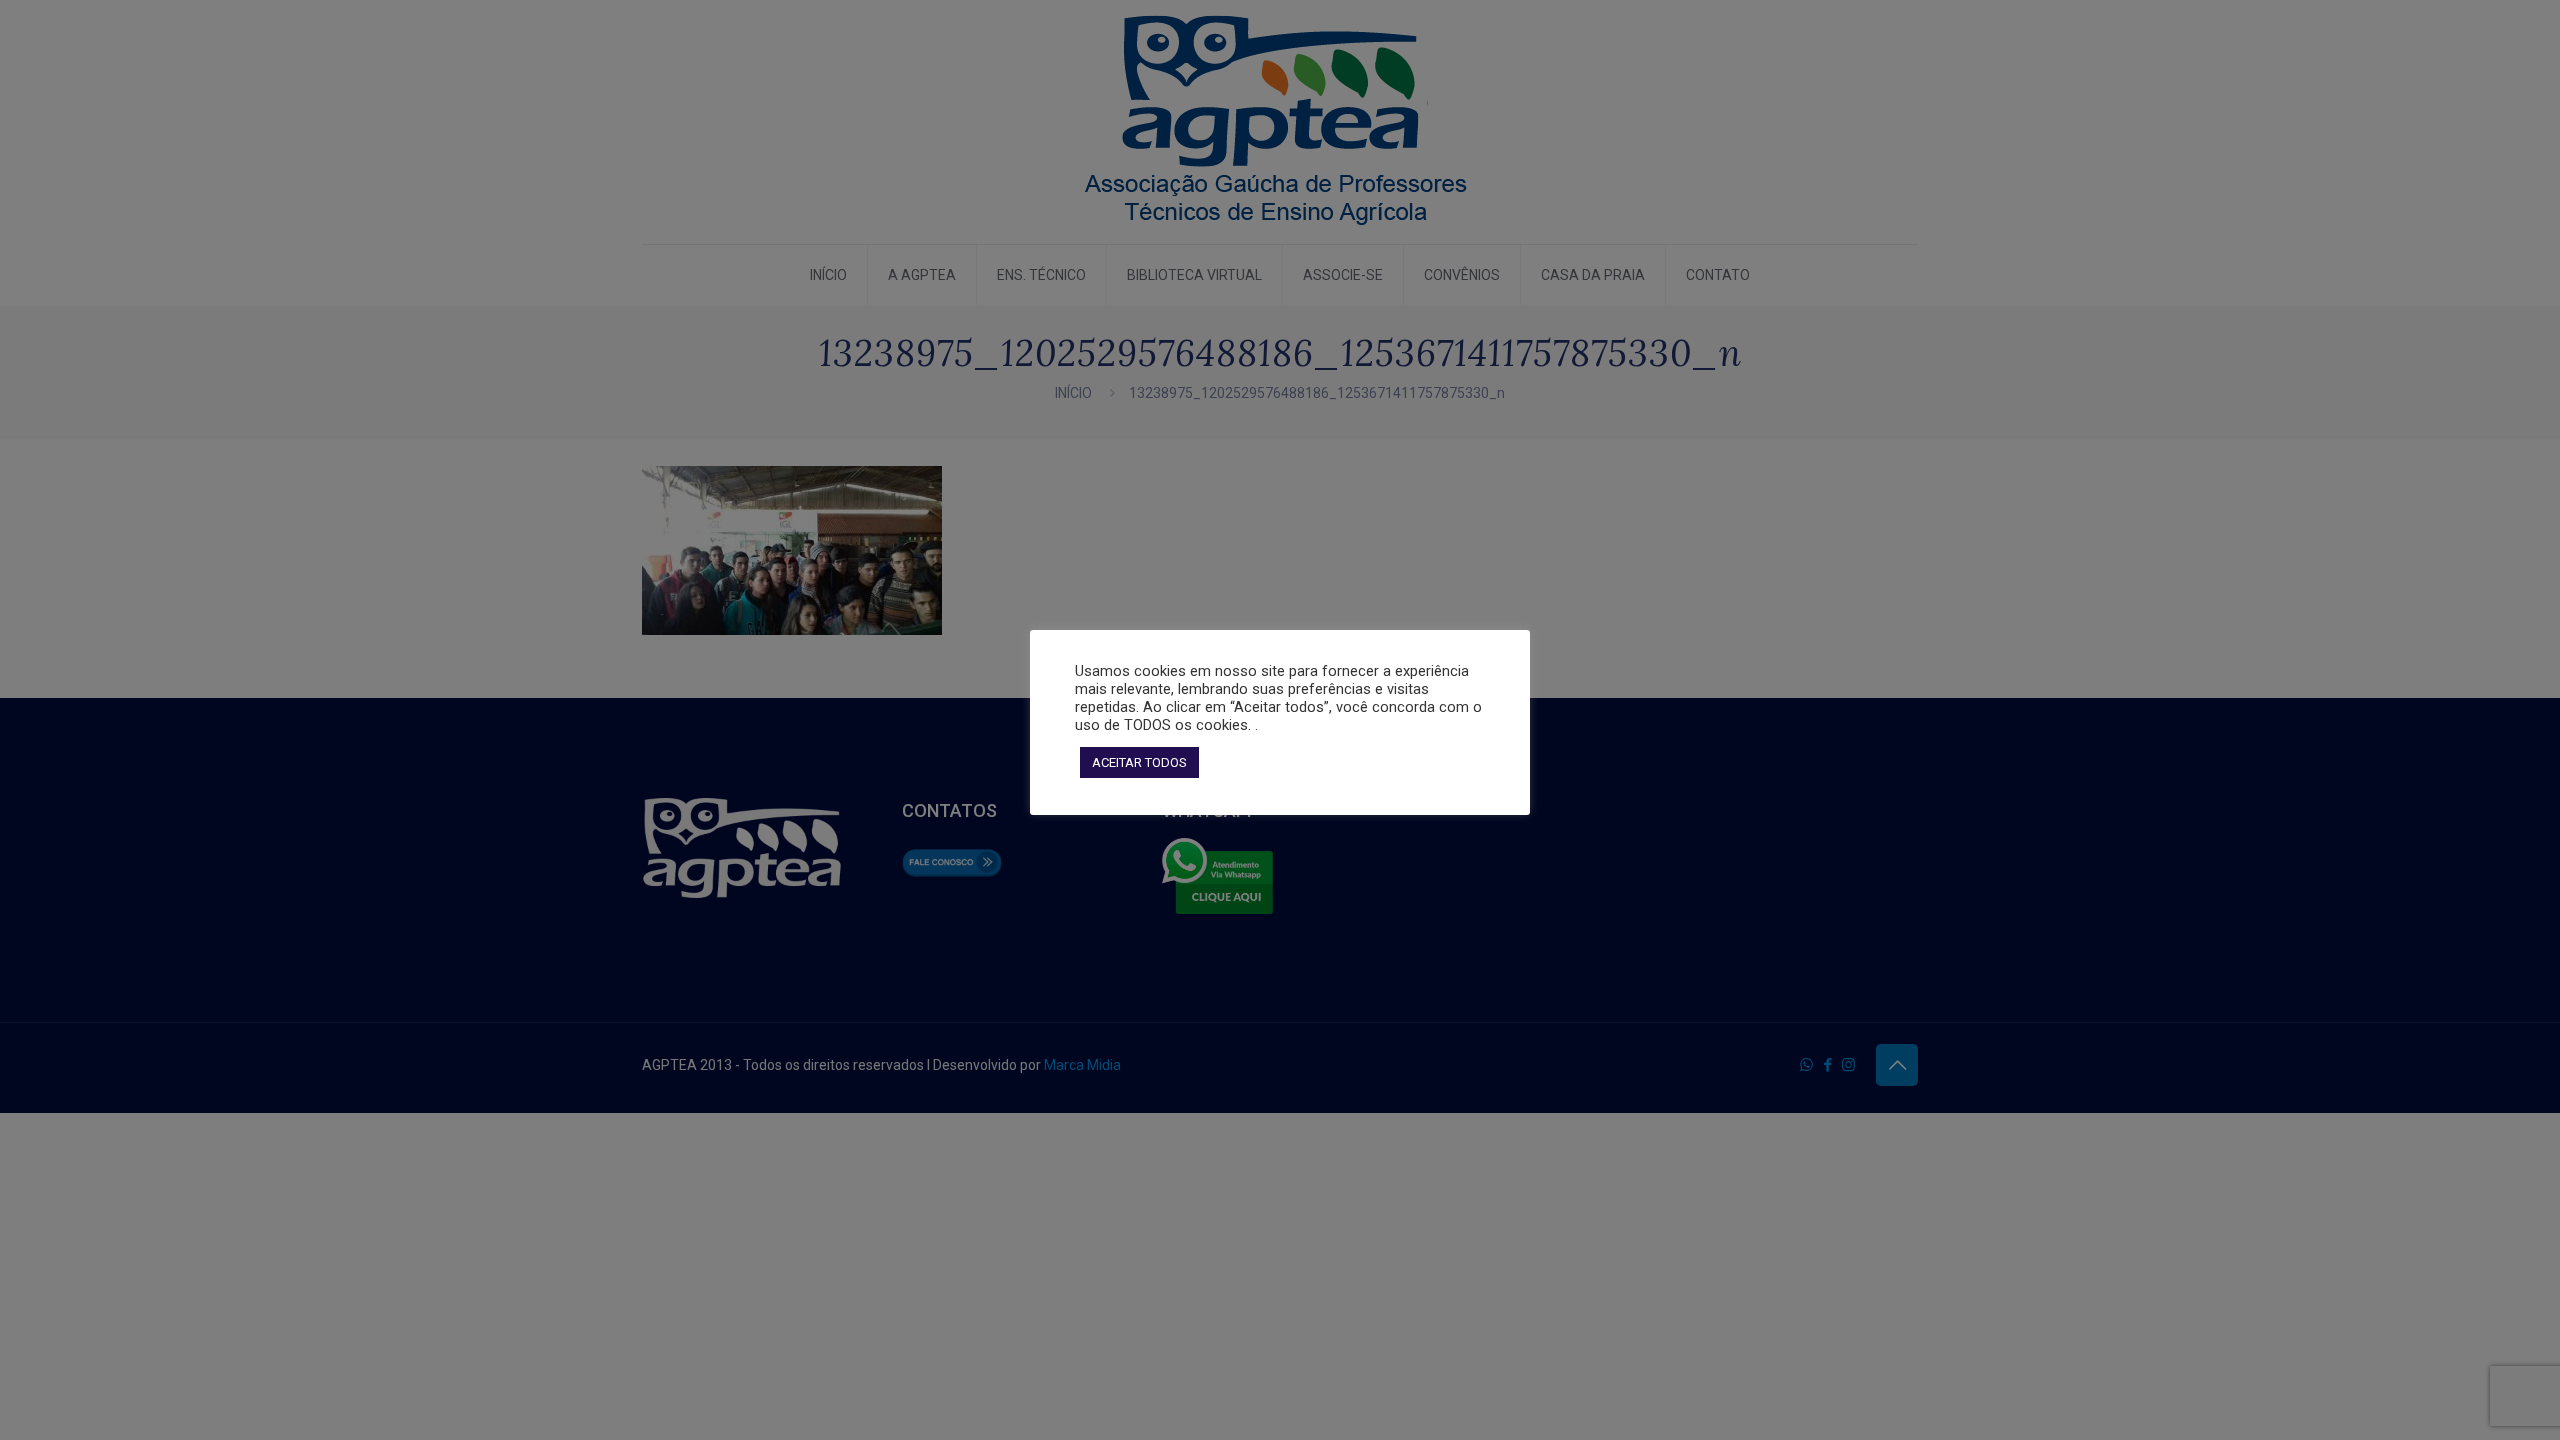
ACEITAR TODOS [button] (1139, 762)
